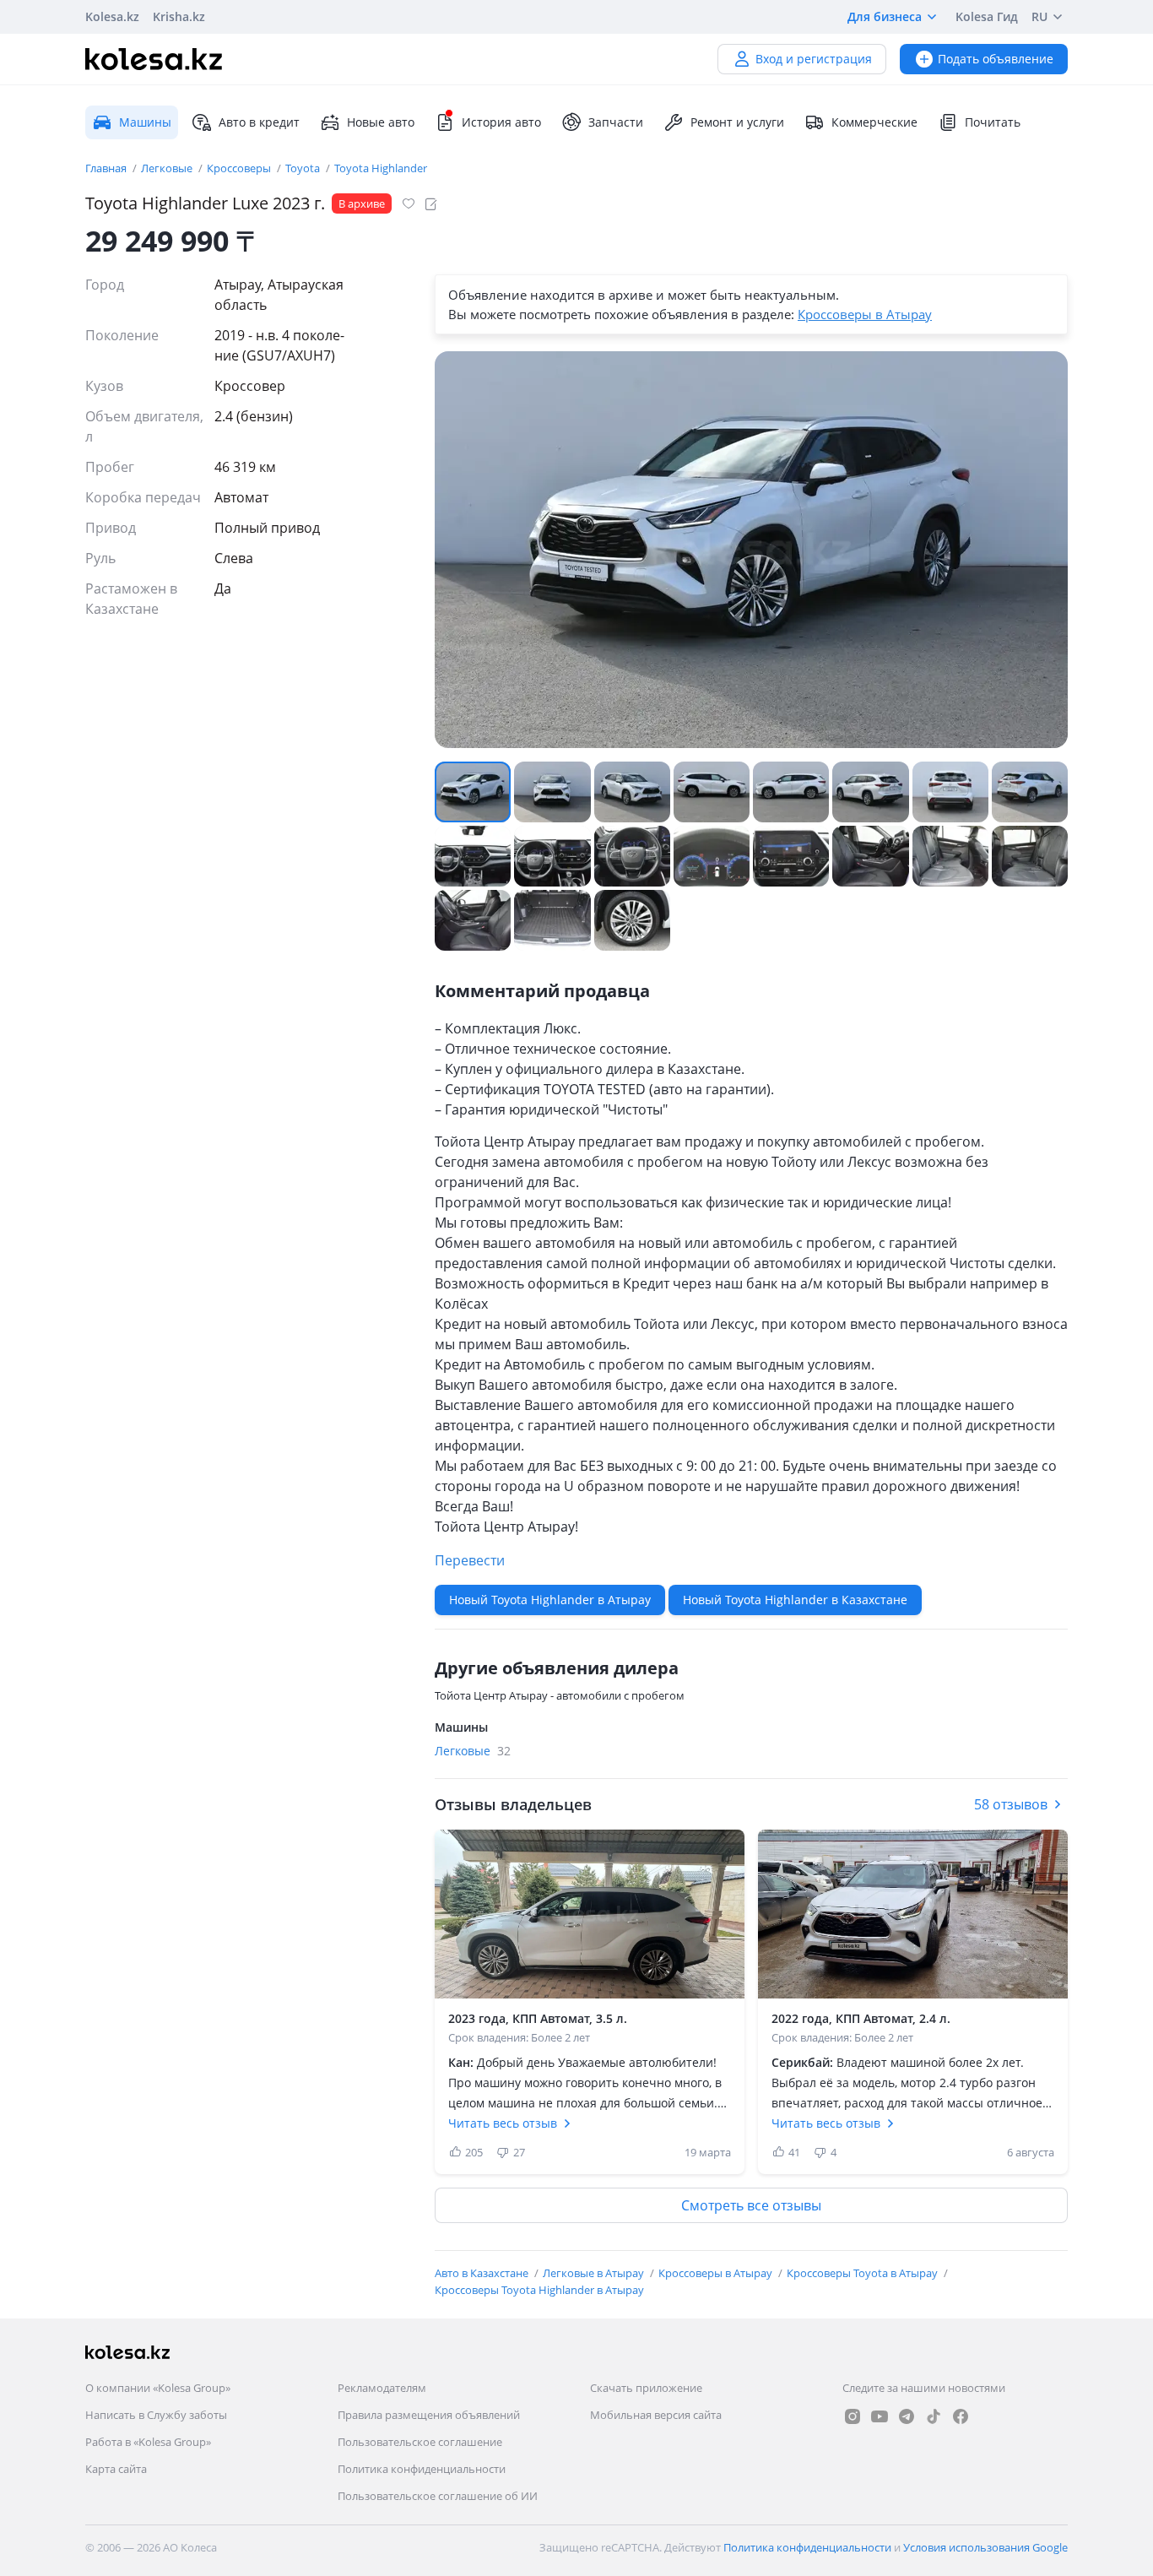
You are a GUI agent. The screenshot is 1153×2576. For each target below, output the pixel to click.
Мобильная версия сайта (656, 2415)
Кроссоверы (240, 168)
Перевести (470, 1560)
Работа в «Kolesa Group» (148, 2442)
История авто (501, 122)
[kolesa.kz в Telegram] (907, 2416)
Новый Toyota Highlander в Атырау (550, 1600)
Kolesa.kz (112, 16)
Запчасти (616, 122)
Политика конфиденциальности (422, 2469)
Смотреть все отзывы (751, 2205)
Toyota (304, 168)
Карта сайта (116, 2469)
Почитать (993, 122)
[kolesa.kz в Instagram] (853, 2416)
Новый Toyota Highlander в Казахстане (795, 1600)
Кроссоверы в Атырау (865, 314)
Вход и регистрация (814, 59)
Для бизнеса (885, 16)
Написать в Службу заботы (156, 2415)
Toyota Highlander (381, 168)
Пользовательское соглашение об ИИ (438, 2496)
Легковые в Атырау (595, 2273)
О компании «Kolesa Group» (158, 2388)
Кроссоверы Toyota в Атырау (863, 2273)
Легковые (168, 168)
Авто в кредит (259, 122)
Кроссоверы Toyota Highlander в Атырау (539, 2290)
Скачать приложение (646, 2388)
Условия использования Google (985, 2547)
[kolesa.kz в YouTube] (880, 2416)
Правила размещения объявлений (429, 2415)
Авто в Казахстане (483, 2273)
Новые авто (381, 122)
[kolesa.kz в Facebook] (961, 2416)
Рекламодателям (382, 2388)
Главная (107, 168)
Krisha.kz (179, 16)
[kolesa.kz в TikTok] (934, 2416)
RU (1039, 16)
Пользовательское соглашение (420, 2442)
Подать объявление (996, 59)
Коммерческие (874, 122)
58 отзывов (1011, 1804)
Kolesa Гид (987, 16)
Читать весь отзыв (503, 2123)
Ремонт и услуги (737, 122)
